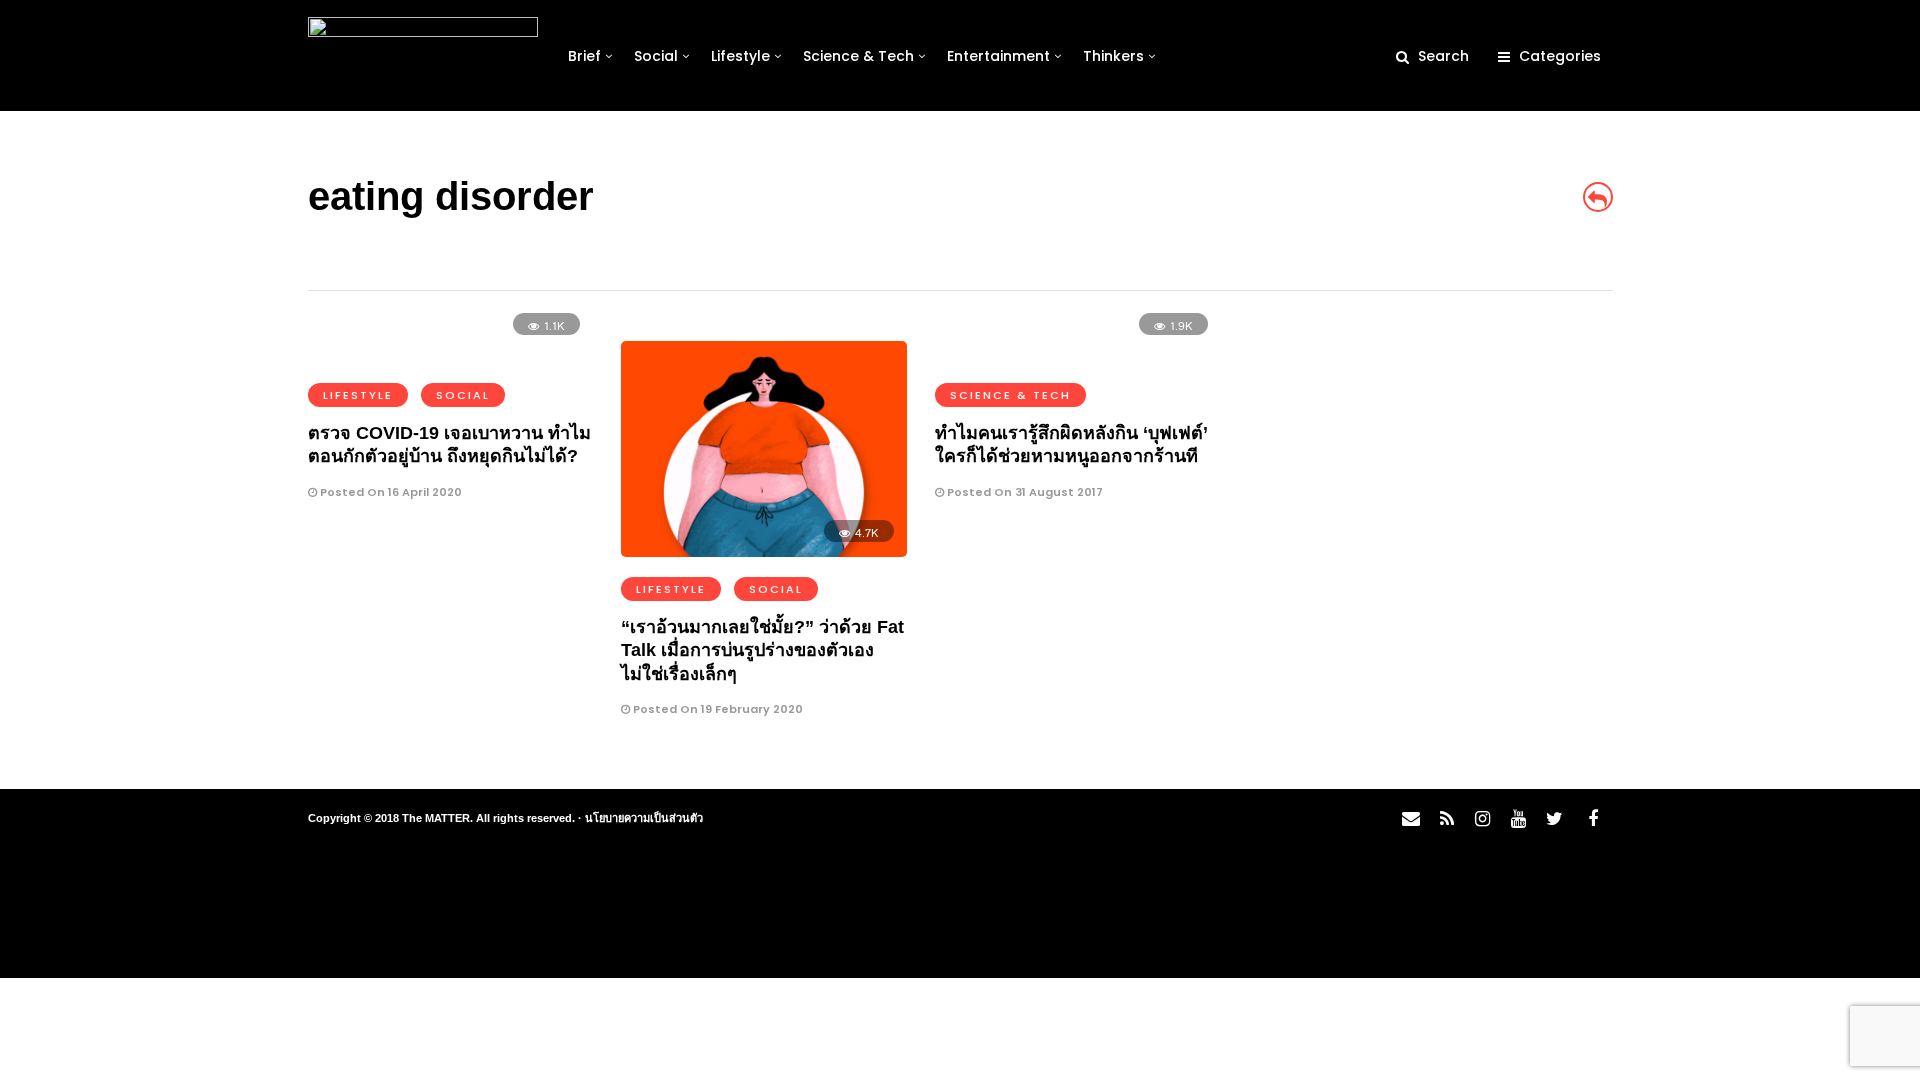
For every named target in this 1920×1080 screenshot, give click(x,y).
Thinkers (1113, 56)
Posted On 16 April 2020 (389, 492)
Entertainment (998, 56)
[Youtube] (1518, 819)
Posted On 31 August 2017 (1023, 492)
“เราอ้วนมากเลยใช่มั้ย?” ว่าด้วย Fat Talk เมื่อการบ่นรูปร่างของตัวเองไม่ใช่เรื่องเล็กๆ (762, 650)
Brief (584, 56)
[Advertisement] (1436, 466)
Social (656, 56)
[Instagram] (1482, 819)
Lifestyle (740, 56)
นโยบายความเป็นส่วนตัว (644, 818)
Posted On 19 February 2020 (716, 709)
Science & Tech (858, 56)
